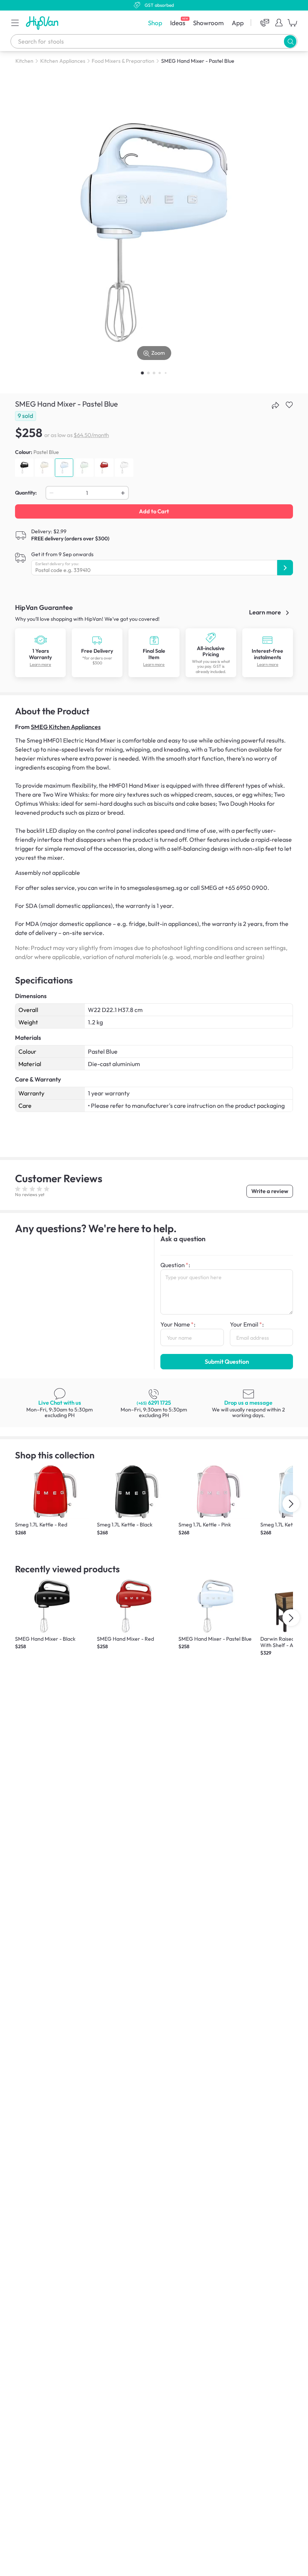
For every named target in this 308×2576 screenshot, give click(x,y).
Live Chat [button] (60, 1403)
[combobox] (154, 41)
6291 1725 (154, 1403)
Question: (175, 1265)
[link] (41, 640)
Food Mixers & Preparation (123, 61)
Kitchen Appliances (63, 61)
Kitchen (24, 61)
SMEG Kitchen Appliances (66, 727)
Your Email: (247, 1324)
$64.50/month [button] (91, 435)
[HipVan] (43, 23)
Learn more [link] (266, 612)
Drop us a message (248, 1403)
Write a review (270, 1191)
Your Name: (178, 1324)
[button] (15, 23)
